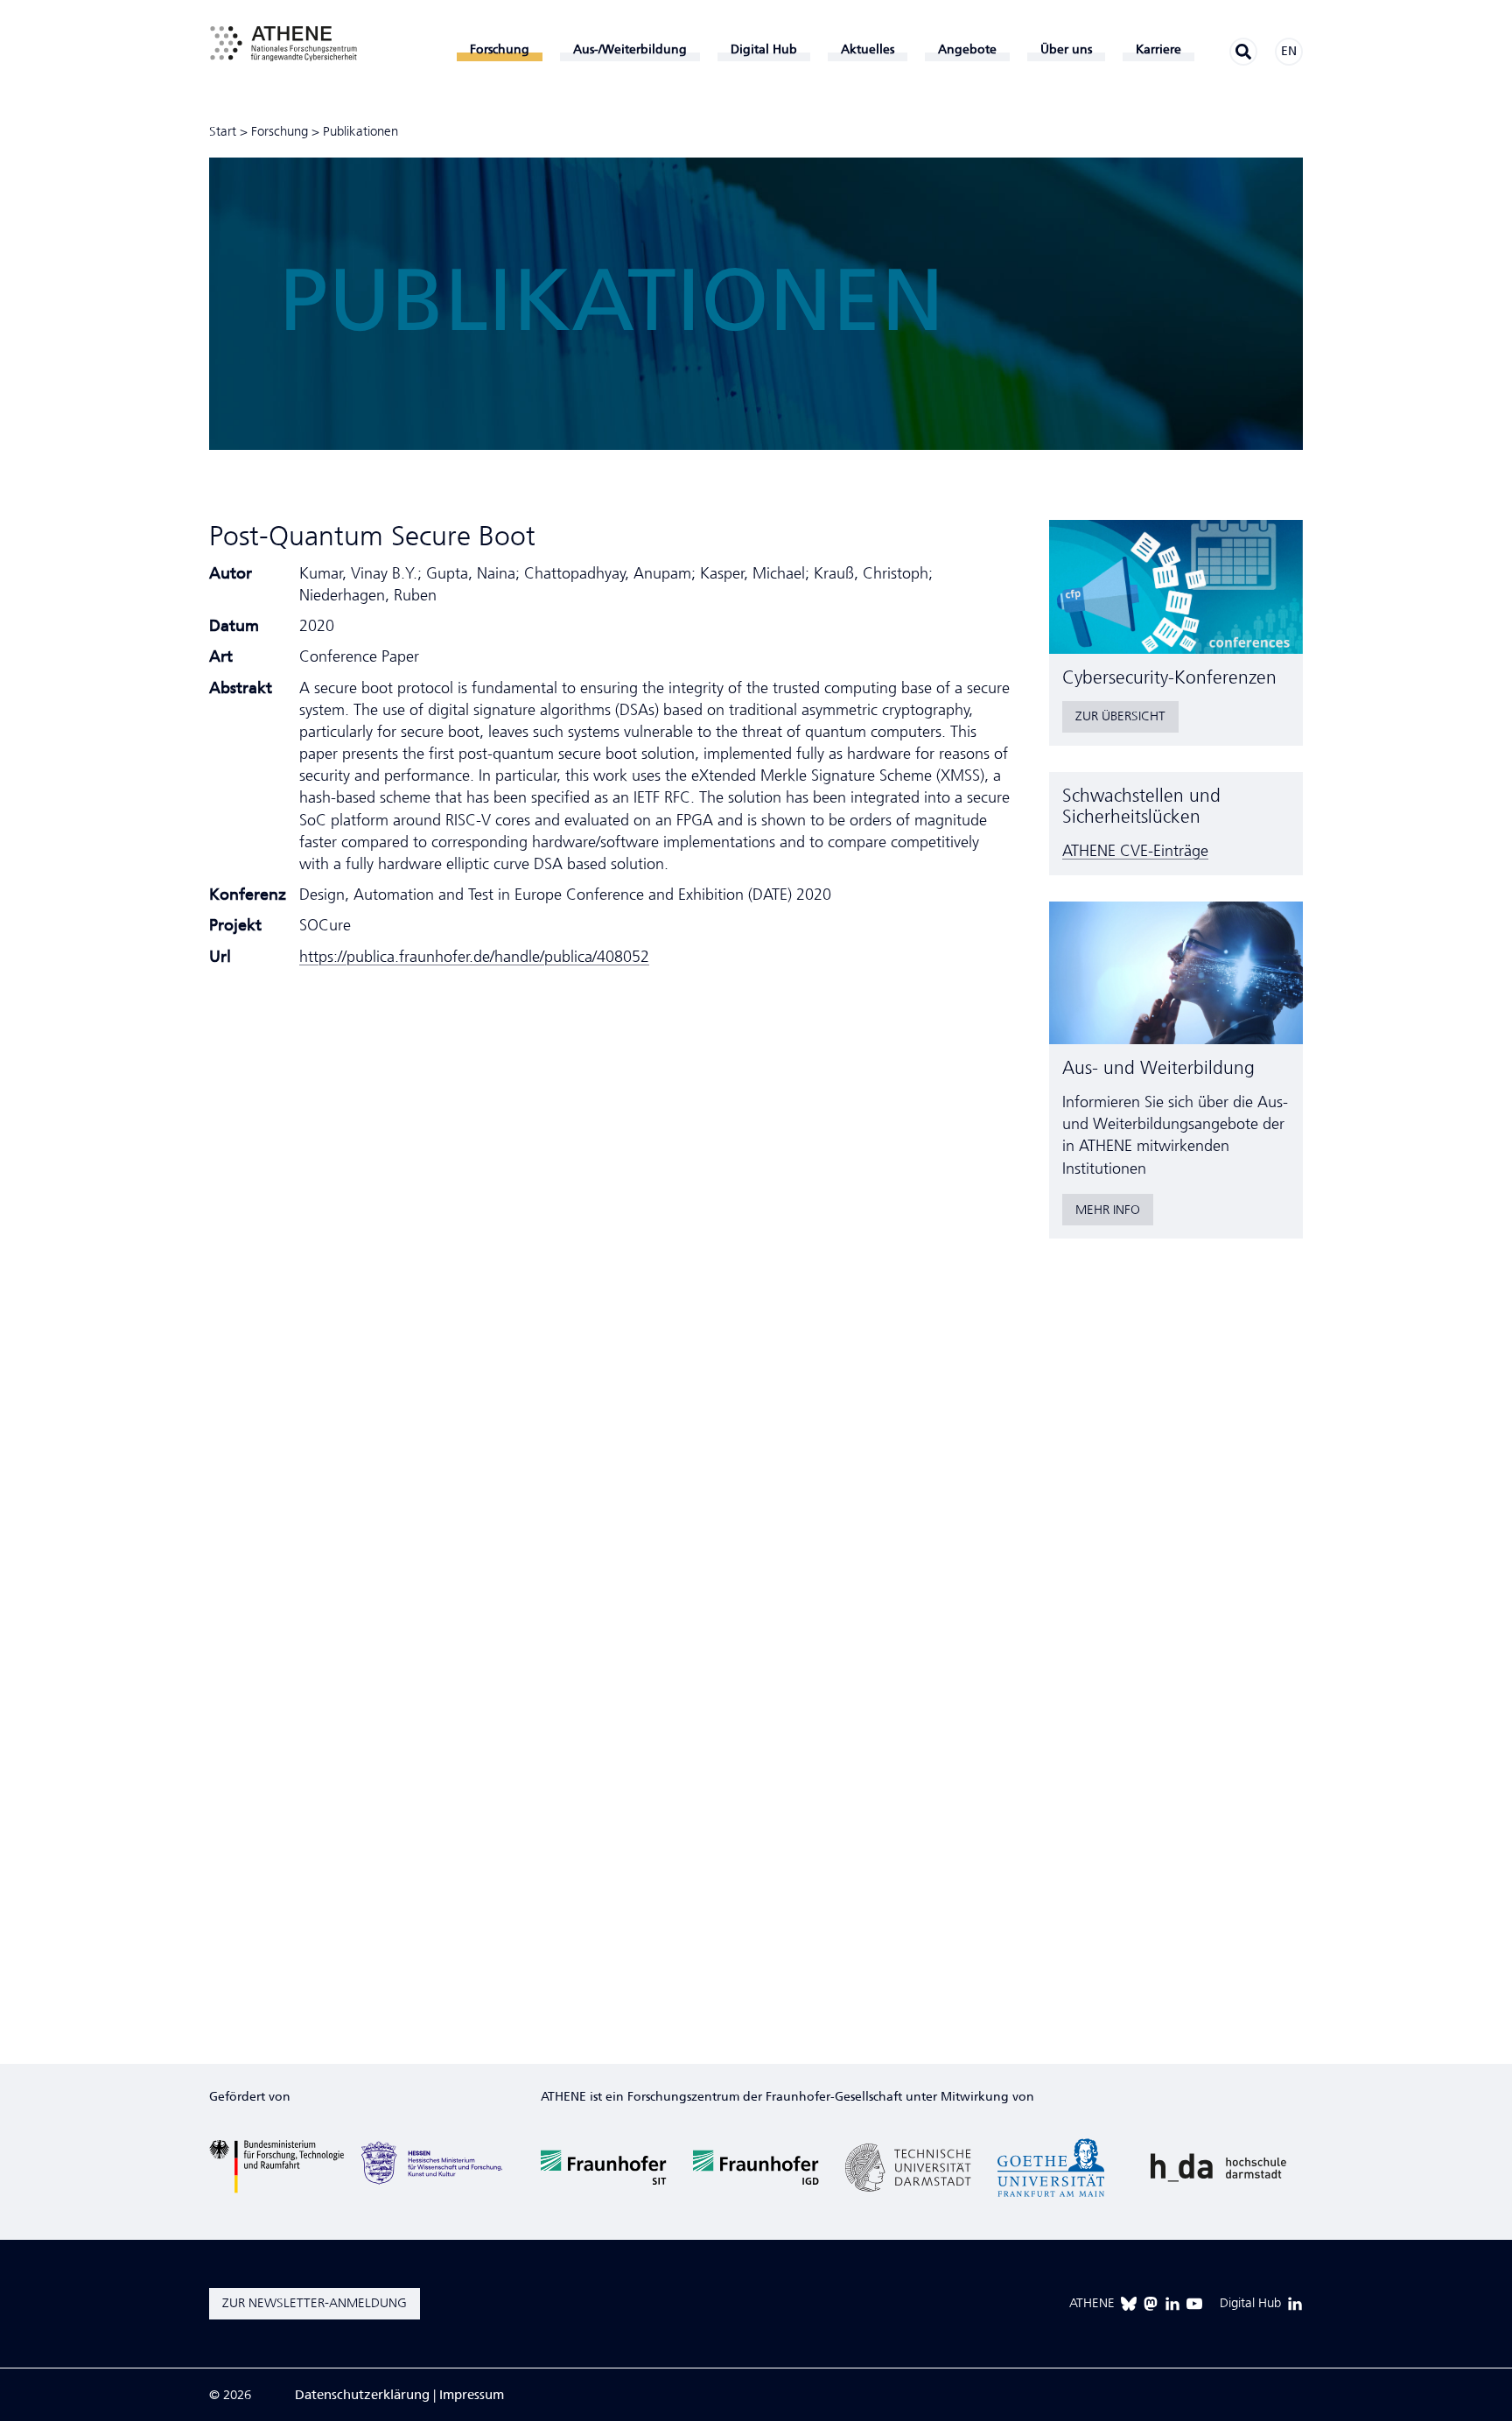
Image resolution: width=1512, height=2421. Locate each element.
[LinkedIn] (1172, 2304)
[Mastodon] (1151, 2304)
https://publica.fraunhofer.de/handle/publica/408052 (474, 957)
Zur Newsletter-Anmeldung (315, 2303)
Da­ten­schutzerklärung (362, 2395)
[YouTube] (1194, 2304)
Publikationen (360, 131)
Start (223, 131)
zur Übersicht (1120, 716)
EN (1289, 51)
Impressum (472, 2395)
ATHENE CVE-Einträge (1135, 851)
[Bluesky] (1129, 2304)
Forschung (280, 131)
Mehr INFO (1108, 1210)
